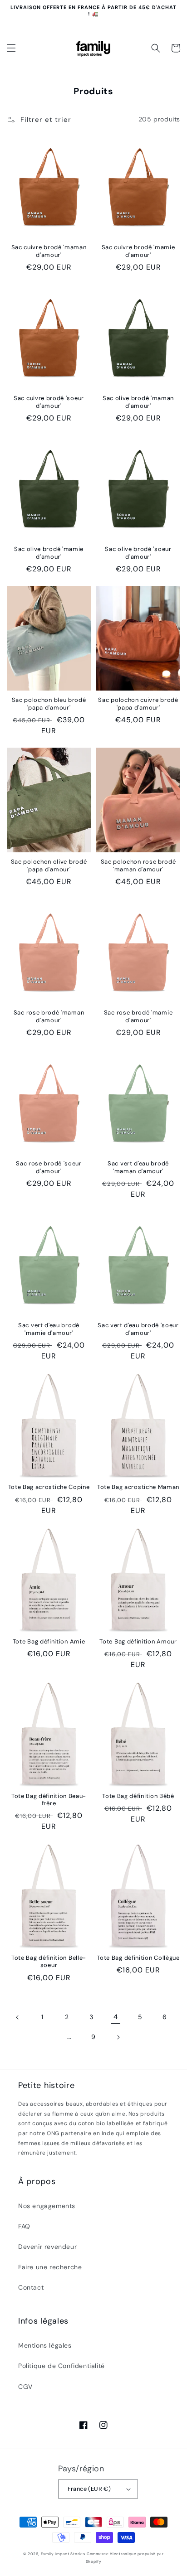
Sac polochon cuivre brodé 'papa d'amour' (138, 704)
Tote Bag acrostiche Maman (138, 1487)
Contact (31, 2287)
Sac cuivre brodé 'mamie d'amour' (138, 251)
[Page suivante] (118, 2037)
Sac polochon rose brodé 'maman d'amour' (138, 865)
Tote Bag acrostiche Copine (49, 1487)
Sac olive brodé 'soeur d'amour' (138, 553)
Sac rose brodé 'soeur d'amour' (49, 1167)
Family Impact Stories (63, 2554)
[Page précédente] (18, 2017)
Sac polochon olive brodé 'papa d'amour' (49, 865)
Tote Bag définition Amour (138, 1642)
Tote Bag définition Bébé (138, 1796)
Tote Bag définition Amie (49, 1642)
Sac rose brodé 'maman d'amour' (49, 1016)
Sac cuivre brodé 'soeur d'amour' (49, 402)
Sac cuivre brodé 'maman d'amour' (49, 251)
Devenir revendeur (47, 2247)
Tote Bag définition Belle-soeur (49, 1962)
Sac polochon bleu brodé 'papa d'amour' (49, 704)
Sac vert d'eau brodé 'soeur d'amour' (138, 1329)
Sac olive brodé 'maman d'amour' (138, 402)
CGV (25, 2387)
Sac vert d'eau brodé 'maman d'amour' (138, 1167)
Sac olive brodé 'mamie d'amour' (49, 553)
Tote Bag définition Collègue (138, 1958)
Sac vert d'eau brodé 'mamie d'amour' (49, 1329)
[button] (11, 48)
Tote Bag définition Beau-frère (49, 1800)
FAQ (24, 2226)
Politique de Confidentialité (62, 2366)
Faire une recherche (50, 2267)
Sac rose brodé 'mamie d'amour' (138, 1016)
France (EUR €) (89, 2489)
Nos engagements (47, 2206)
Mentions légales (45, 2345)
